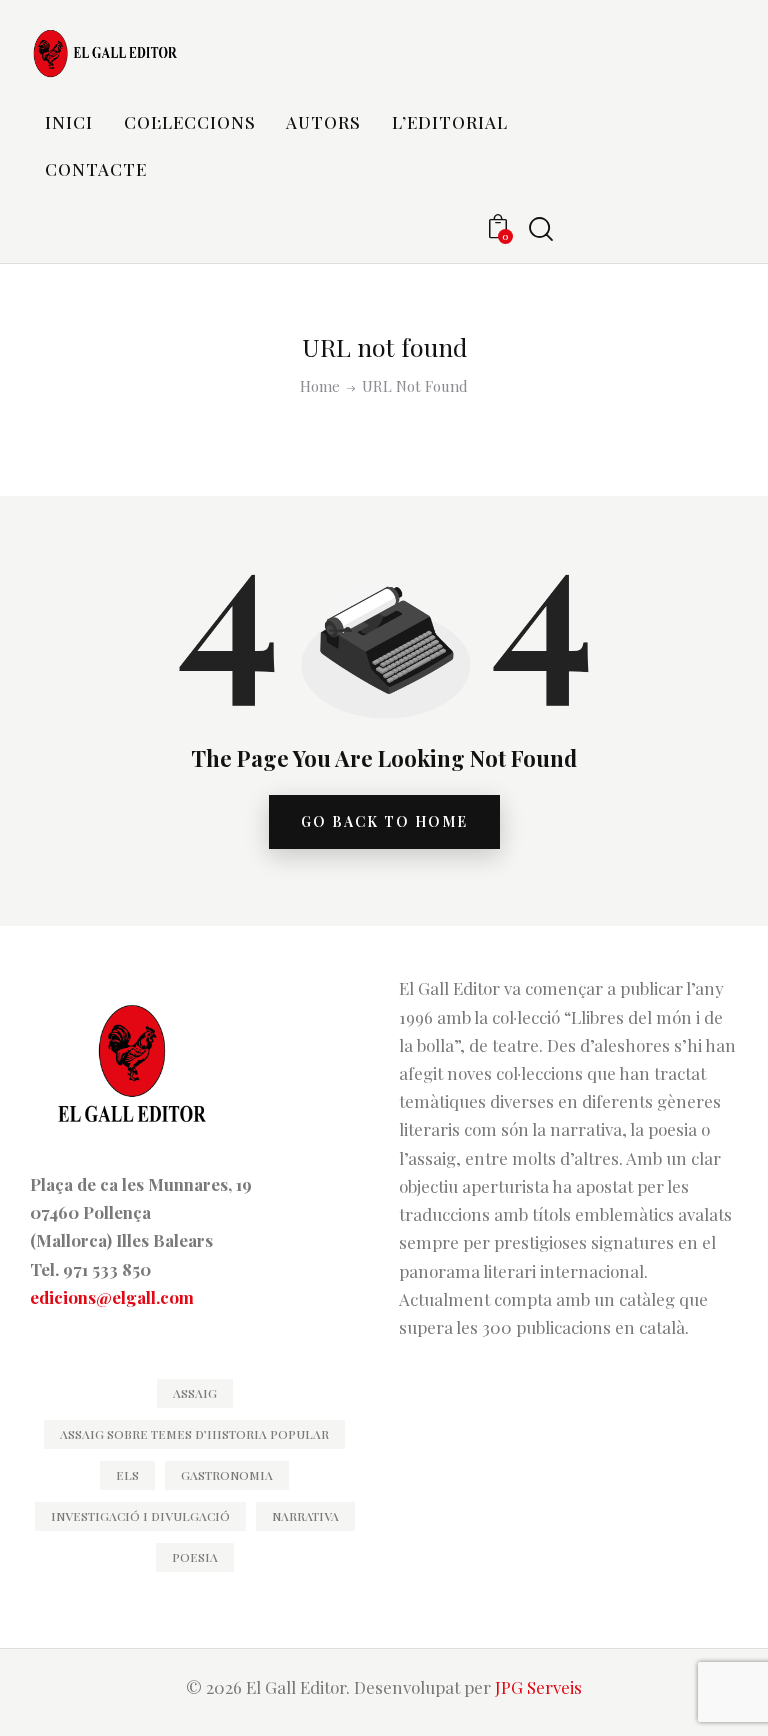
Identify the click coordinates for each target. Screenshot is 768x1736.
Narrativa (305, 1516)
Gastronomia (227, 1475)
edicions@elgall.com (112, 1297)
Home (320, 386)
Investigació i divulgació (140, 1516)
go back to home (384, 821)
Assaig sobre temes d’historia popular (194, 1434)
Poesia (195, 1557)
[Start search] (541, 229)
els (127, 1475)
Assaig (195, 1393)
